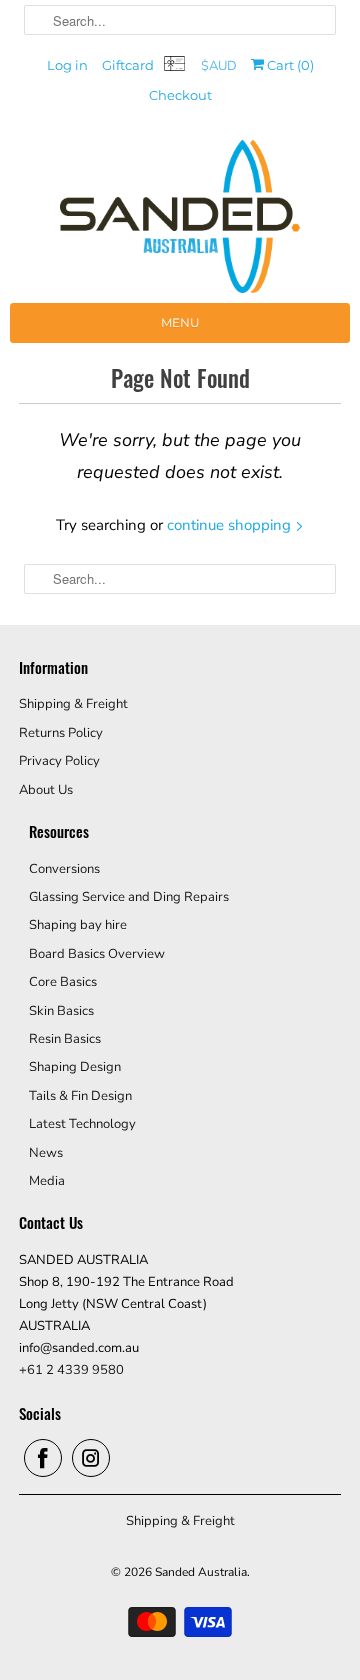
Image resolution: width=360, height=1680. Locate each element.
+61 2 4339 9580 (71, 1370)
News (46, 1153)
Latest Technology (82, 1124)
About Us (46, 790)
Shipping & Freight (73, 704)
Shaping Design (75, 1067)
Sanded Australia (201, 1572)
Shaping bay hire (78, 925)
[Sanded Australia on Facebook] (43, 1458)
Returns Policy (61, 733)
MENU (180, 322)
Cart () (289, 65)
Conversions (64, 869)
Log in (67, 65)
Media (47, 1181)
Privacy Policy (59, 761)
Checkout (180, 95)
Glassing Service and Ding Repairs (129, 897)
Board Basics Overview (97, 954)
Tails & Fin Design (80, 1096)
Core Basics (63, 982)
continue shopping (231, 525)
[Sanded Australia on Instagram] (91, 1458)
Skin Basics (61, 1011)
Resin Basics (65, 1039)
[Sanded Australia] (180, 221)
